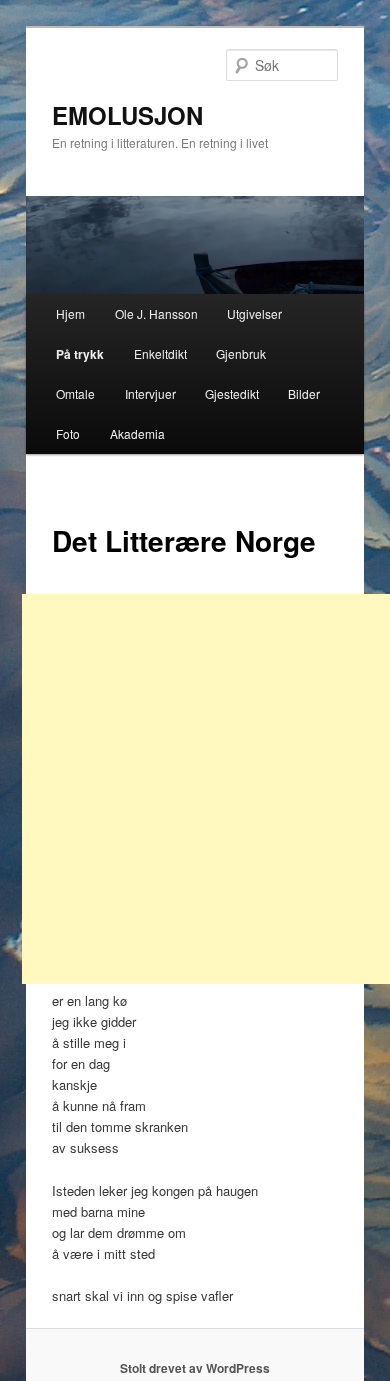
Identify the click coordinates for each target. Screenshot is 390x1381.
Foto (68, 433)
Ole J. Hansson (156, 313)
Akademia (137, 433)
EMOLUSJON (127, 115)
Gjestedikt (232, 393)
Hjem (70, 313)
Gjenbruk (241, 353)
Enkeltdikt (160, 353)
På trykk (80, 354)
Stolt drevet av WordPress (195, 1368)
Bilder (304, 393)
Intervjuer (150, 393)
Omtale (75, 393)
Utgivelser (254, 313)
